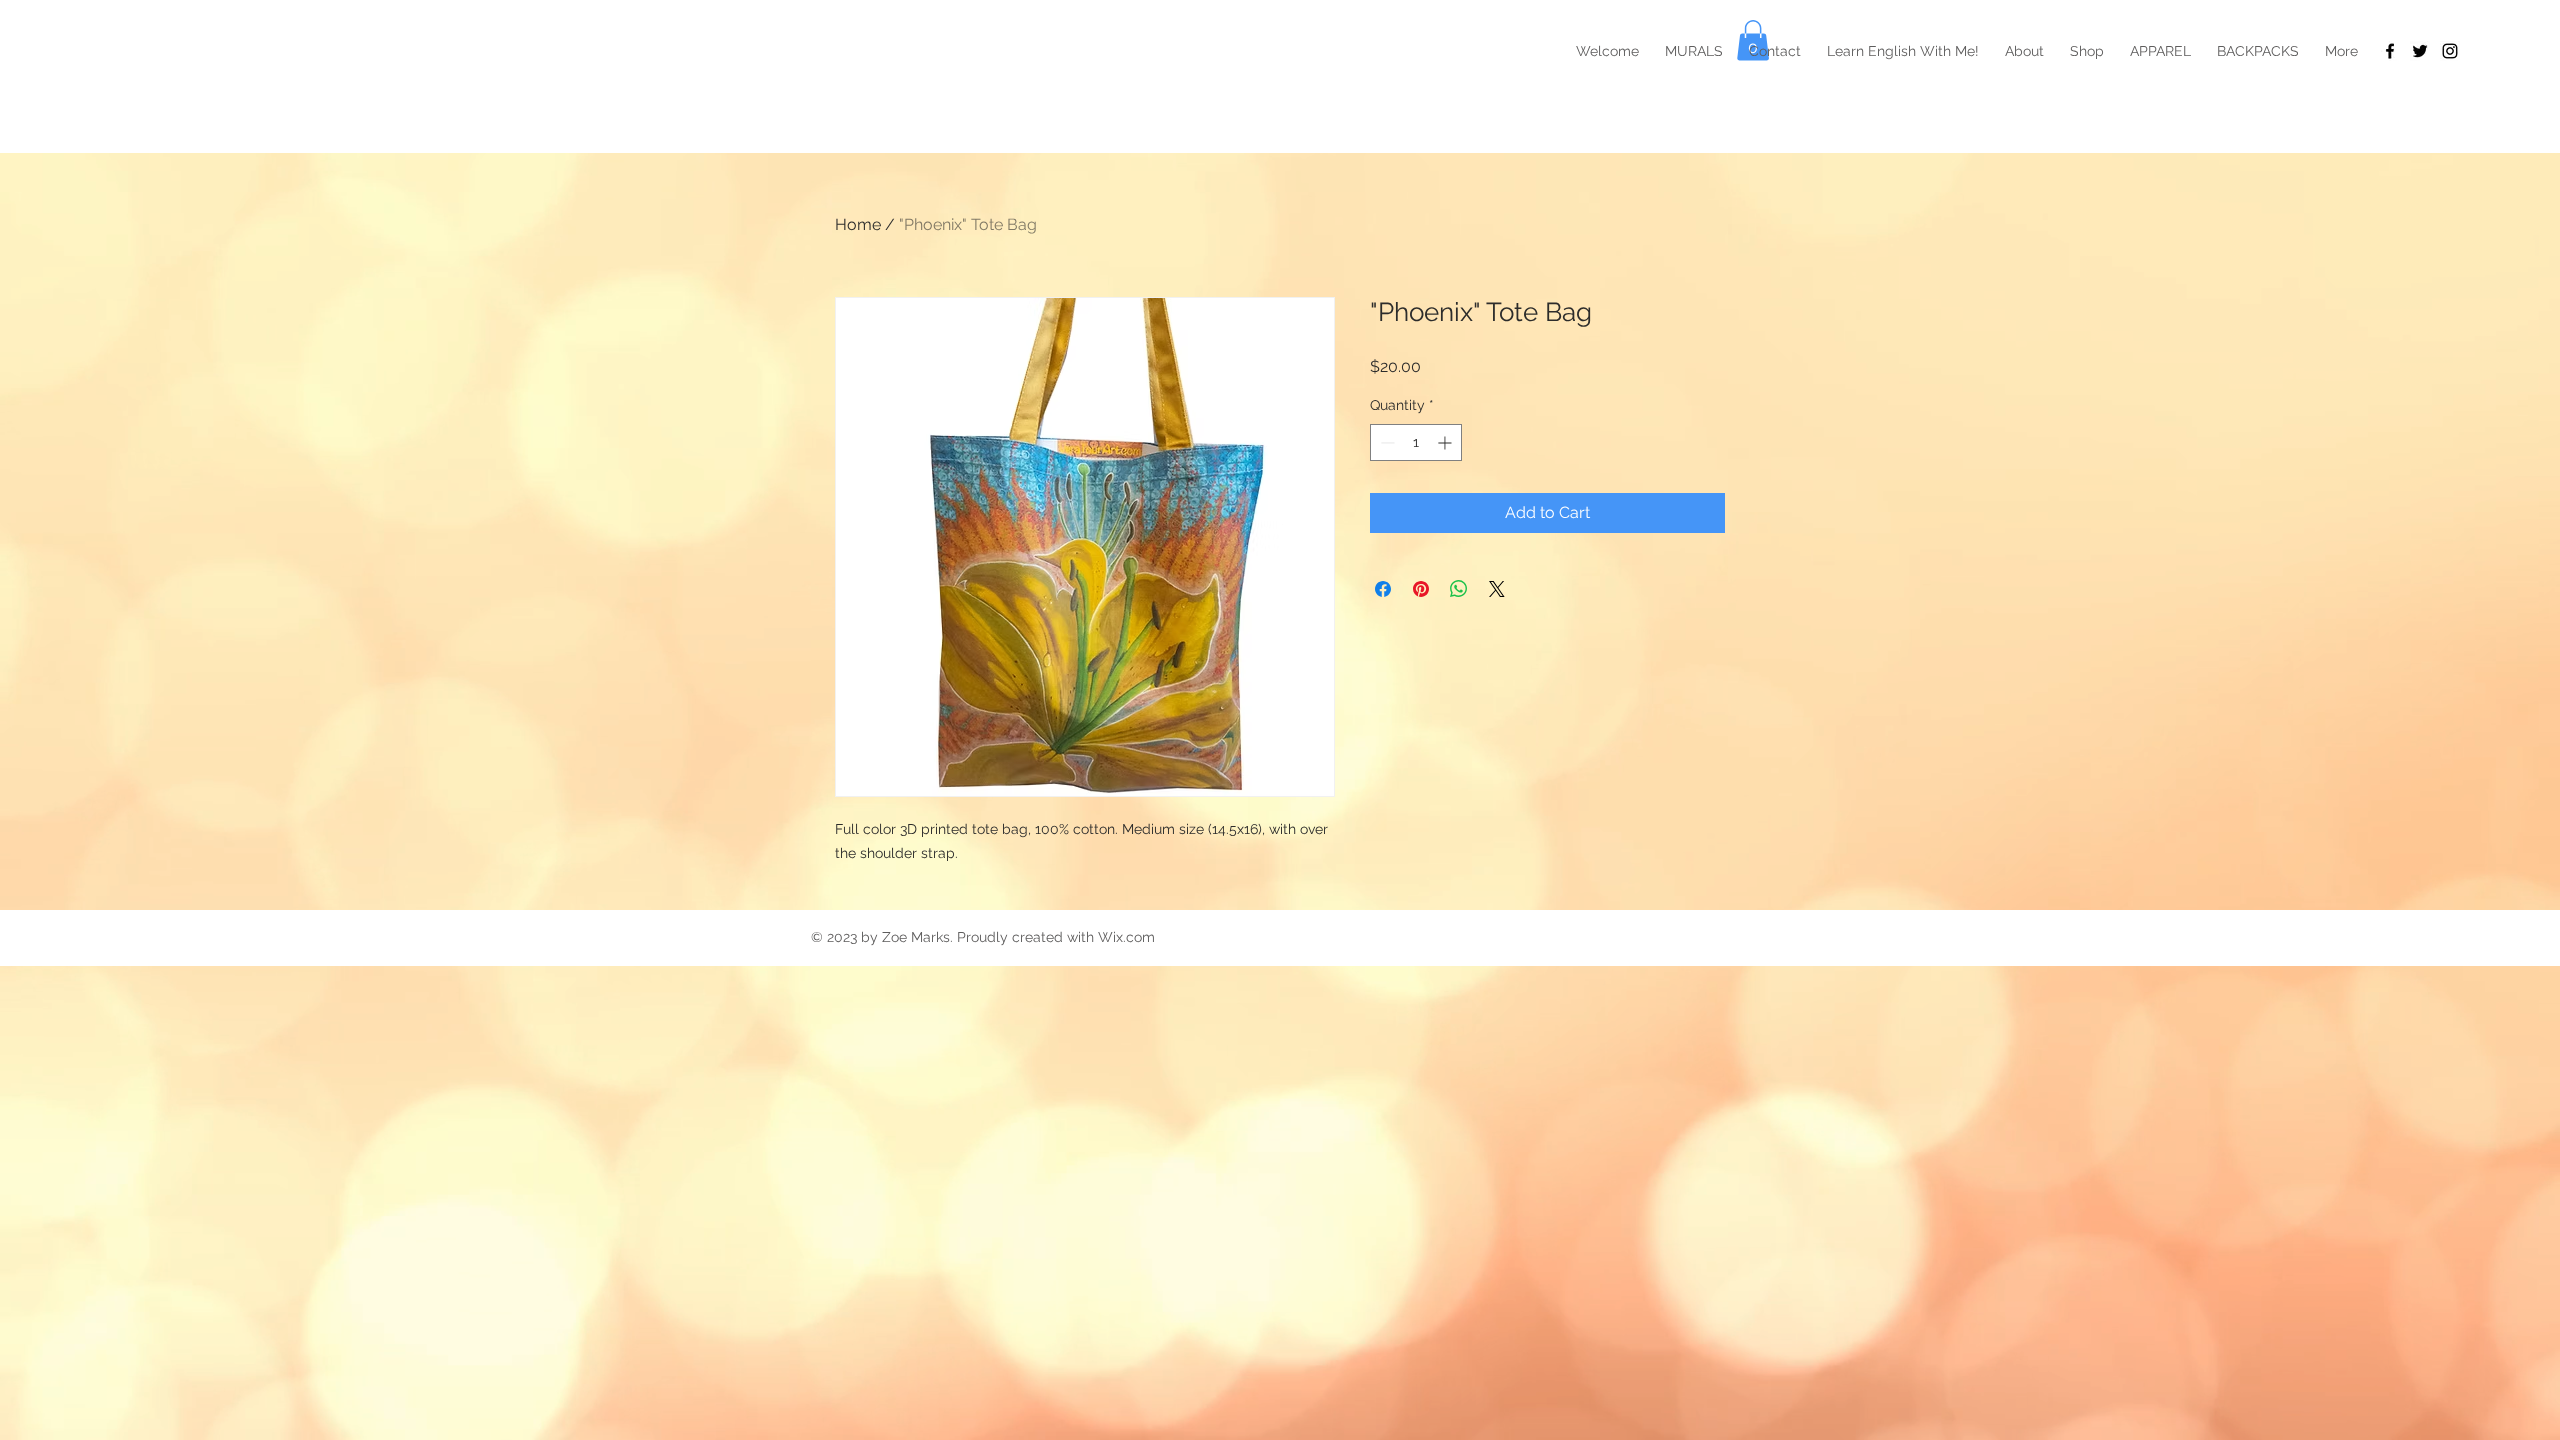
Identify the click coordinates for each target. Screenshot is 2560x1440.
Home (858, 224)
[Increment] (1446, 442)
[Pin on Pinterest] (1421, 589)
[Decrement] (1385, 442)
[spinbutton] (1416, 442)
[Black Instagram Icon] (2450, 51)
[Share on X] (1497, 589)
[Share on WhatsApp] (1459, 589)
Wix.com (1126, 937)
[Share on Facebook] (1383, 589)
